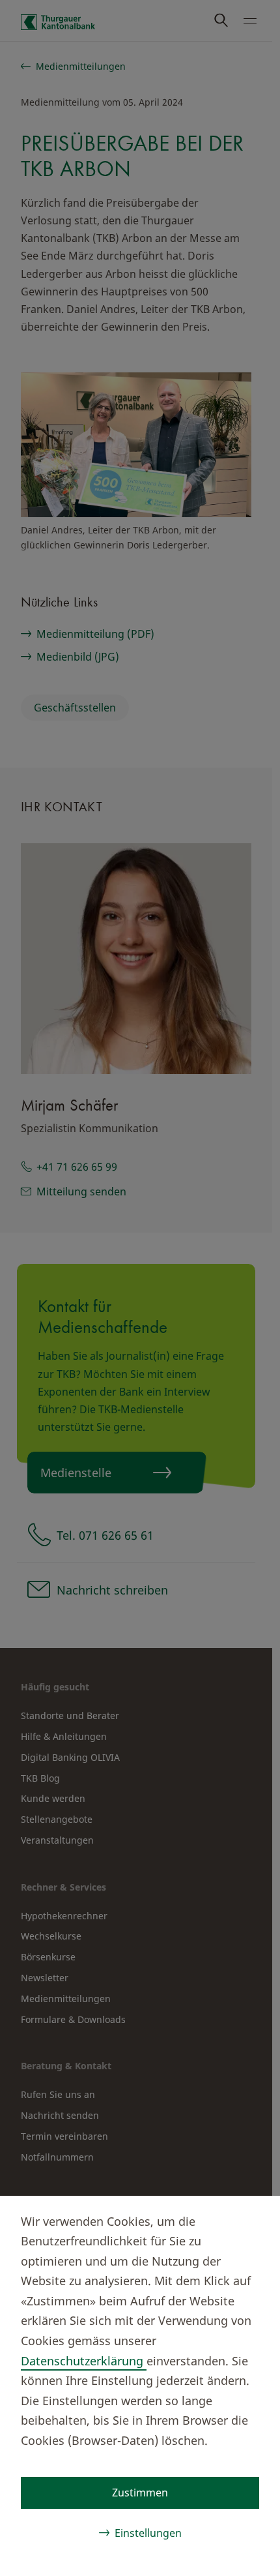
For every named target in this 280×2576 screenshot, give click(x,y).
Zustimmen (140, 2493)
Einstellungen (148, 2533)
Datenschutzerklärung (84, 2361)
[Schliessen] (249, 2219)
